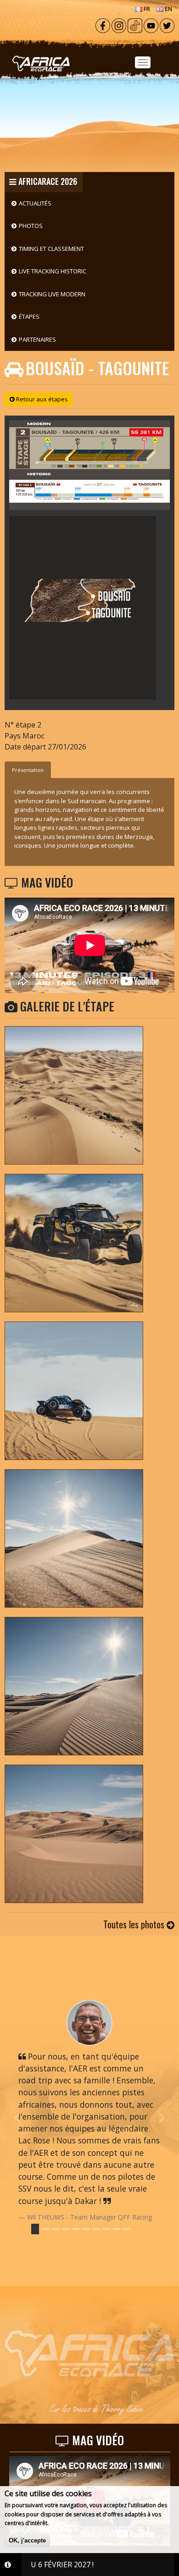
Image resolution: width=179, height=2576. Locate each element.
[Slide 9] (127, 2229)
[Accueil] (89, 51)
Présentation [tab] (28, 770)
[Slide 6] (96, 2229)
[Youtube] (151, 25)
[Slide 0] (35, 2229)
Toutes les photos (135, 1924)
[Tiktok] (135, 25)
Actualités (35, 203)
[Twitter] (167, 25)
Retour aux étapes (41, 399)
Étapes (29, 316)
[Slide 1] (45, 2229)
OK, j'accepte (27, 2540)
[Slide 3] (66, 2229)
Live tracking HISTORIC (53, 271)
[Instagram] (119, 25)
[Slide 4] (76, 2229)
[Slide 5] (86, 2229)
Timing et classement (51, 249)
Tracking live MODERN (52, 294)
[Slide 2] (56, 2229)
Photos (31, 226)
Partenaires (37, 339)
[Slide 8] (117, 2229)
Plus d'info (65, 2523)
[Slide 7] (106, 2229)
